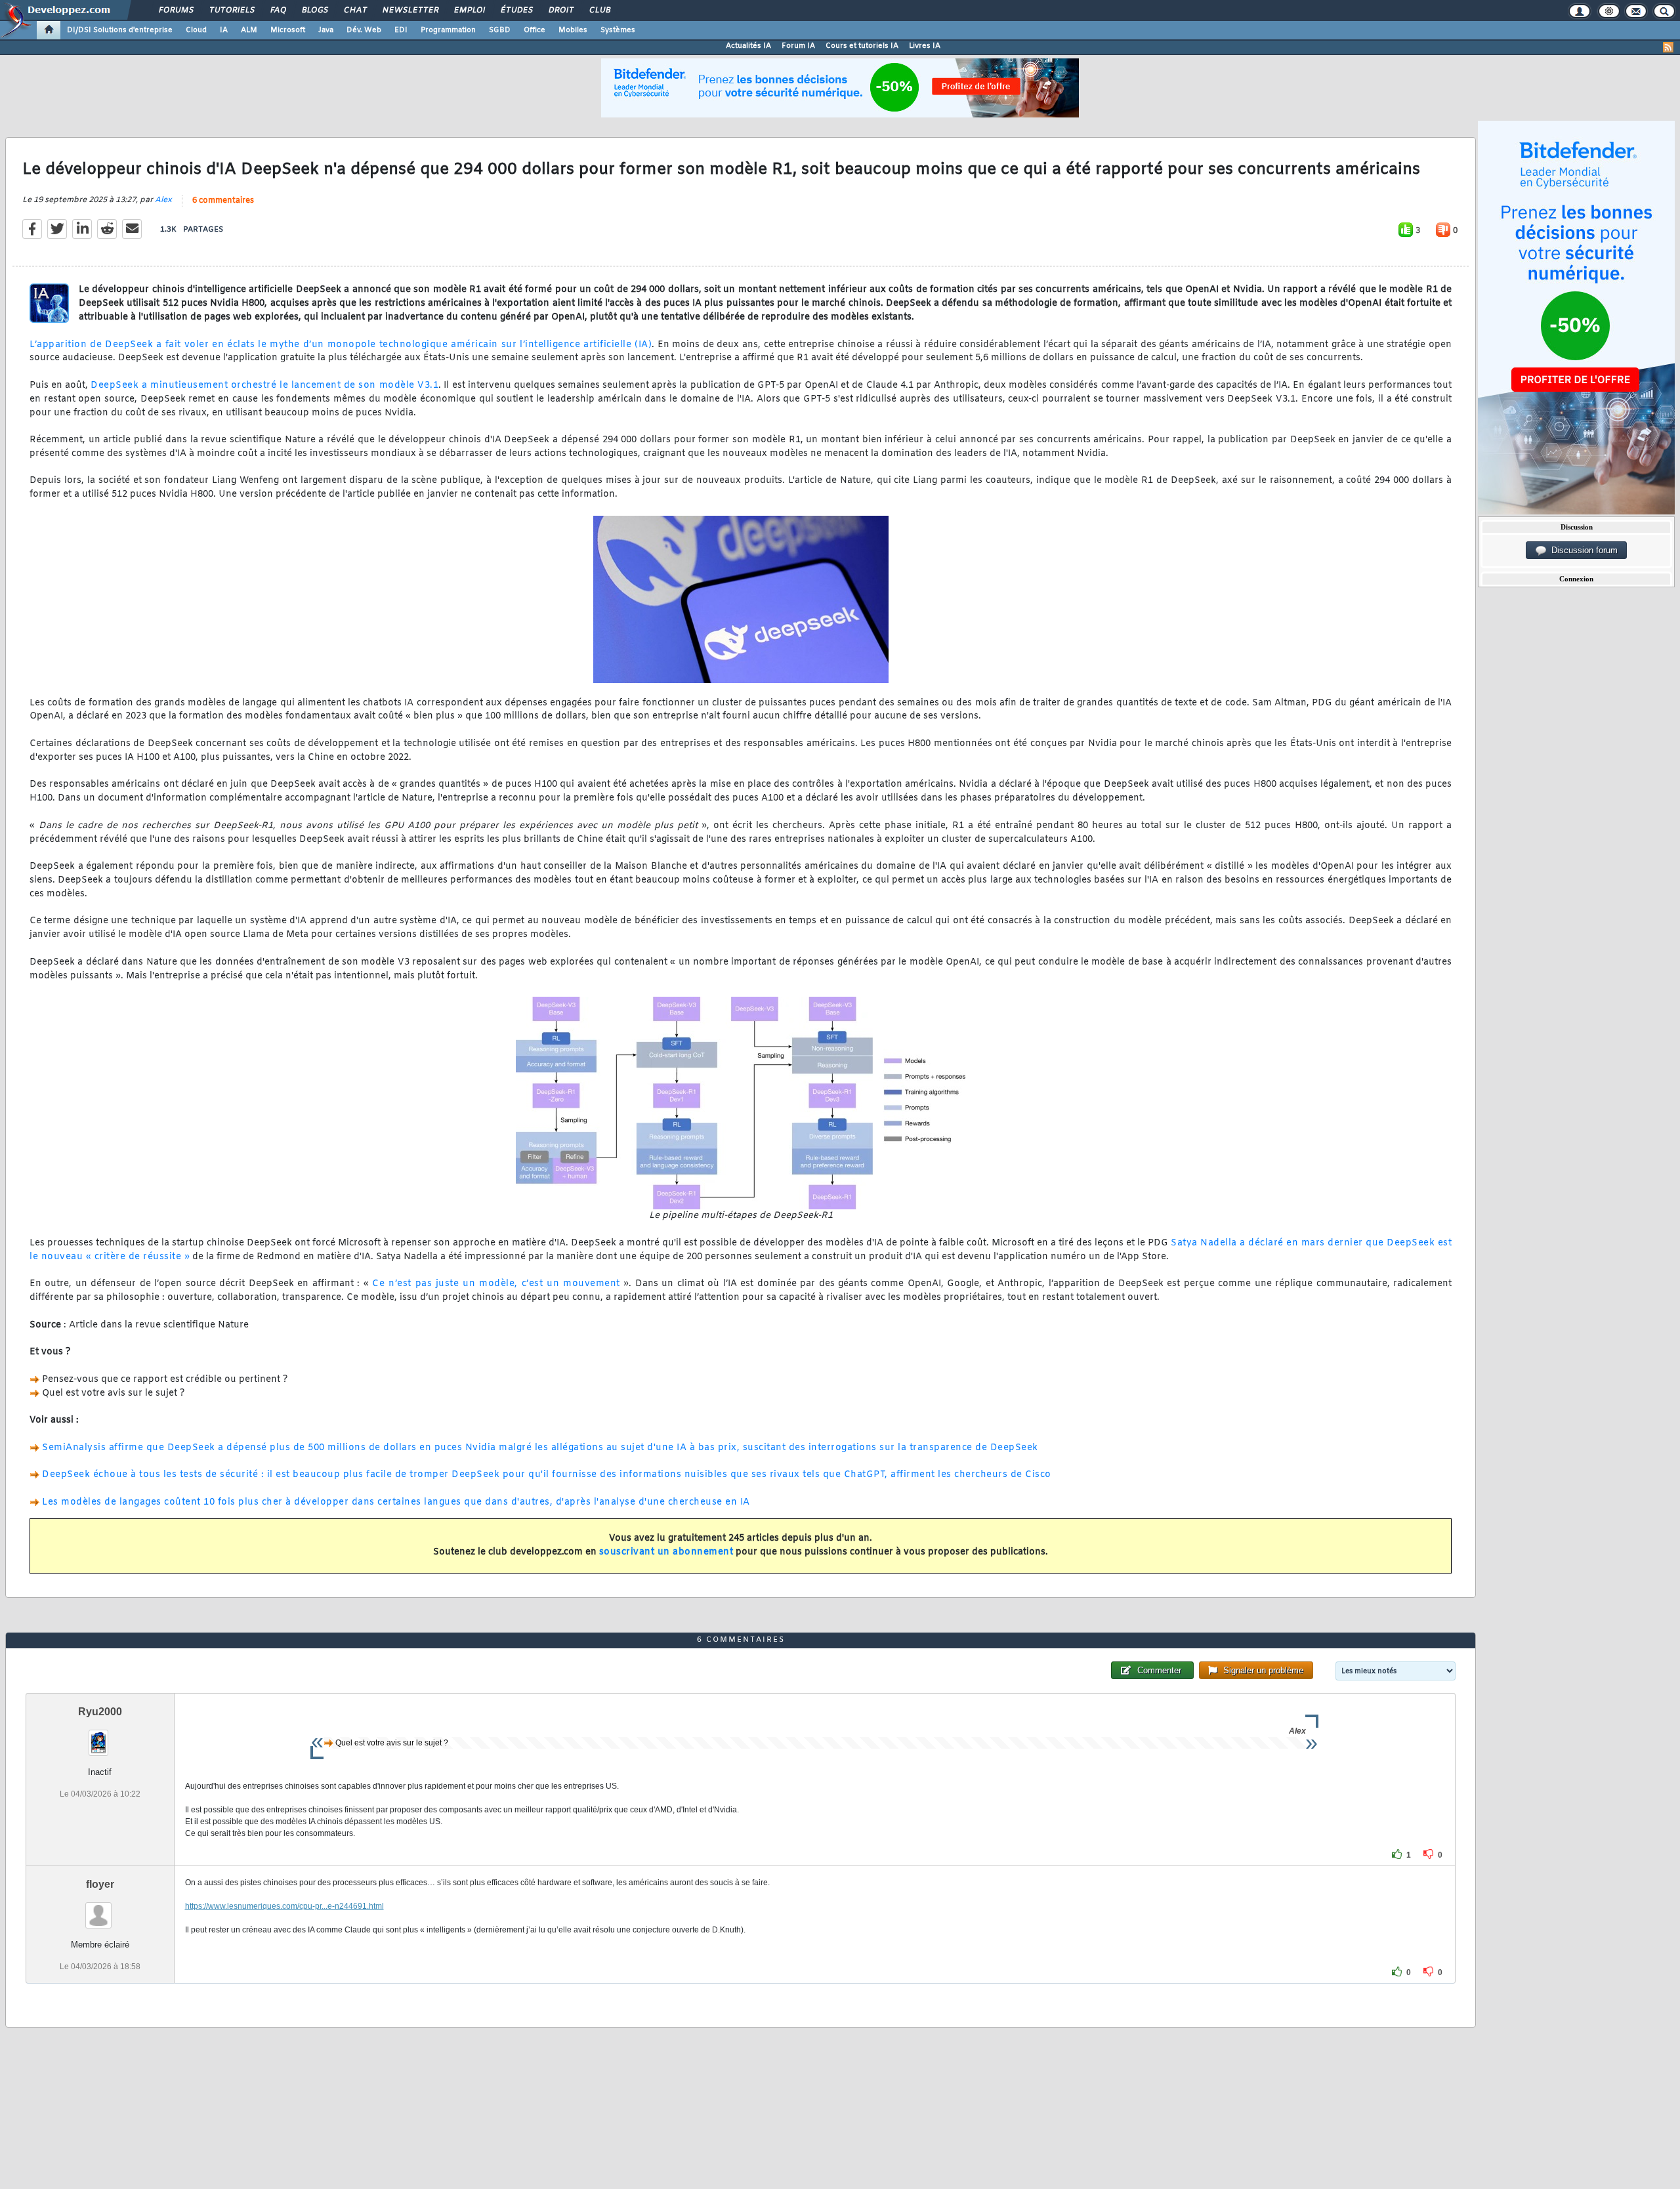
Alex (163, 200)
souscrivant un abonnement (666, 1552)
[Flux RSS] (1668, 47)
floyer (100, 1884)
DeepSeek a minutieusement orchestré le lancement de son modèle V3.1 (264, 386)
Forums (176, 10)
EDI (401, 30)
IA (224, 30)
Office (535, 30)
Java (326, 30)
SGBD (500, 30)
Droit (560, 10)
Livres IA (925, 46)
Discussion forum (1582, 550)
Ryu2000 (100, 1712)
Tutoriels (231, 10)
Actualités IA (748, 46)
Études (516, 10)
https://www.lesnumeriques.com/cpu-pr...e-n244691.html (284, 1906)
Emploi (469, 10)
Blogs (314, 10)
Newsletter (410, 10)
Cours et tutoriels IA (862, 46)
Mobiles (573, 30)
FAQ (278, 10)
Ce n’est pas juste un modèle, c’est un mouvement (496, 1284)
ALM (249, 30)
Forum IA (798, 46)
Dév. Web (364, 30)
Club (599, 10)
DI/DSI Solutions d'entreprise (120, 30)
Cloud (196, 30)
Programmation (448, 30)
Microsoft (288, 30)
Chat (355, 10)
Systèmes (618, 30)
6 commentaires (223, 201)
